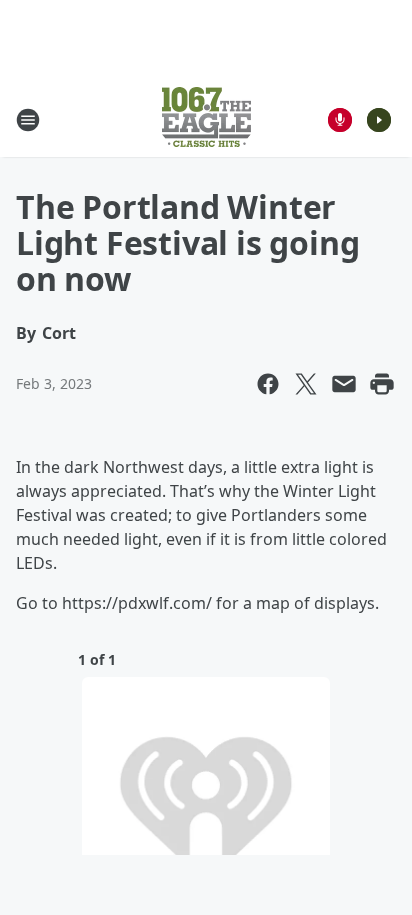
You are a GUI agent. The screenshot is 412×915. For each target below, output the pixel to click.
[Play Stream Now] (379, 120)
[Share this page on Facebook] (268, 384)
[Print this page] (382, 384)
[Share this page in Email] (344, 384)
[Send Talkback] (340, 120)
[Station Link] (206, 119)
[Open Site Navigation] (28, 120)
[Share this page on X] (306, 384)
